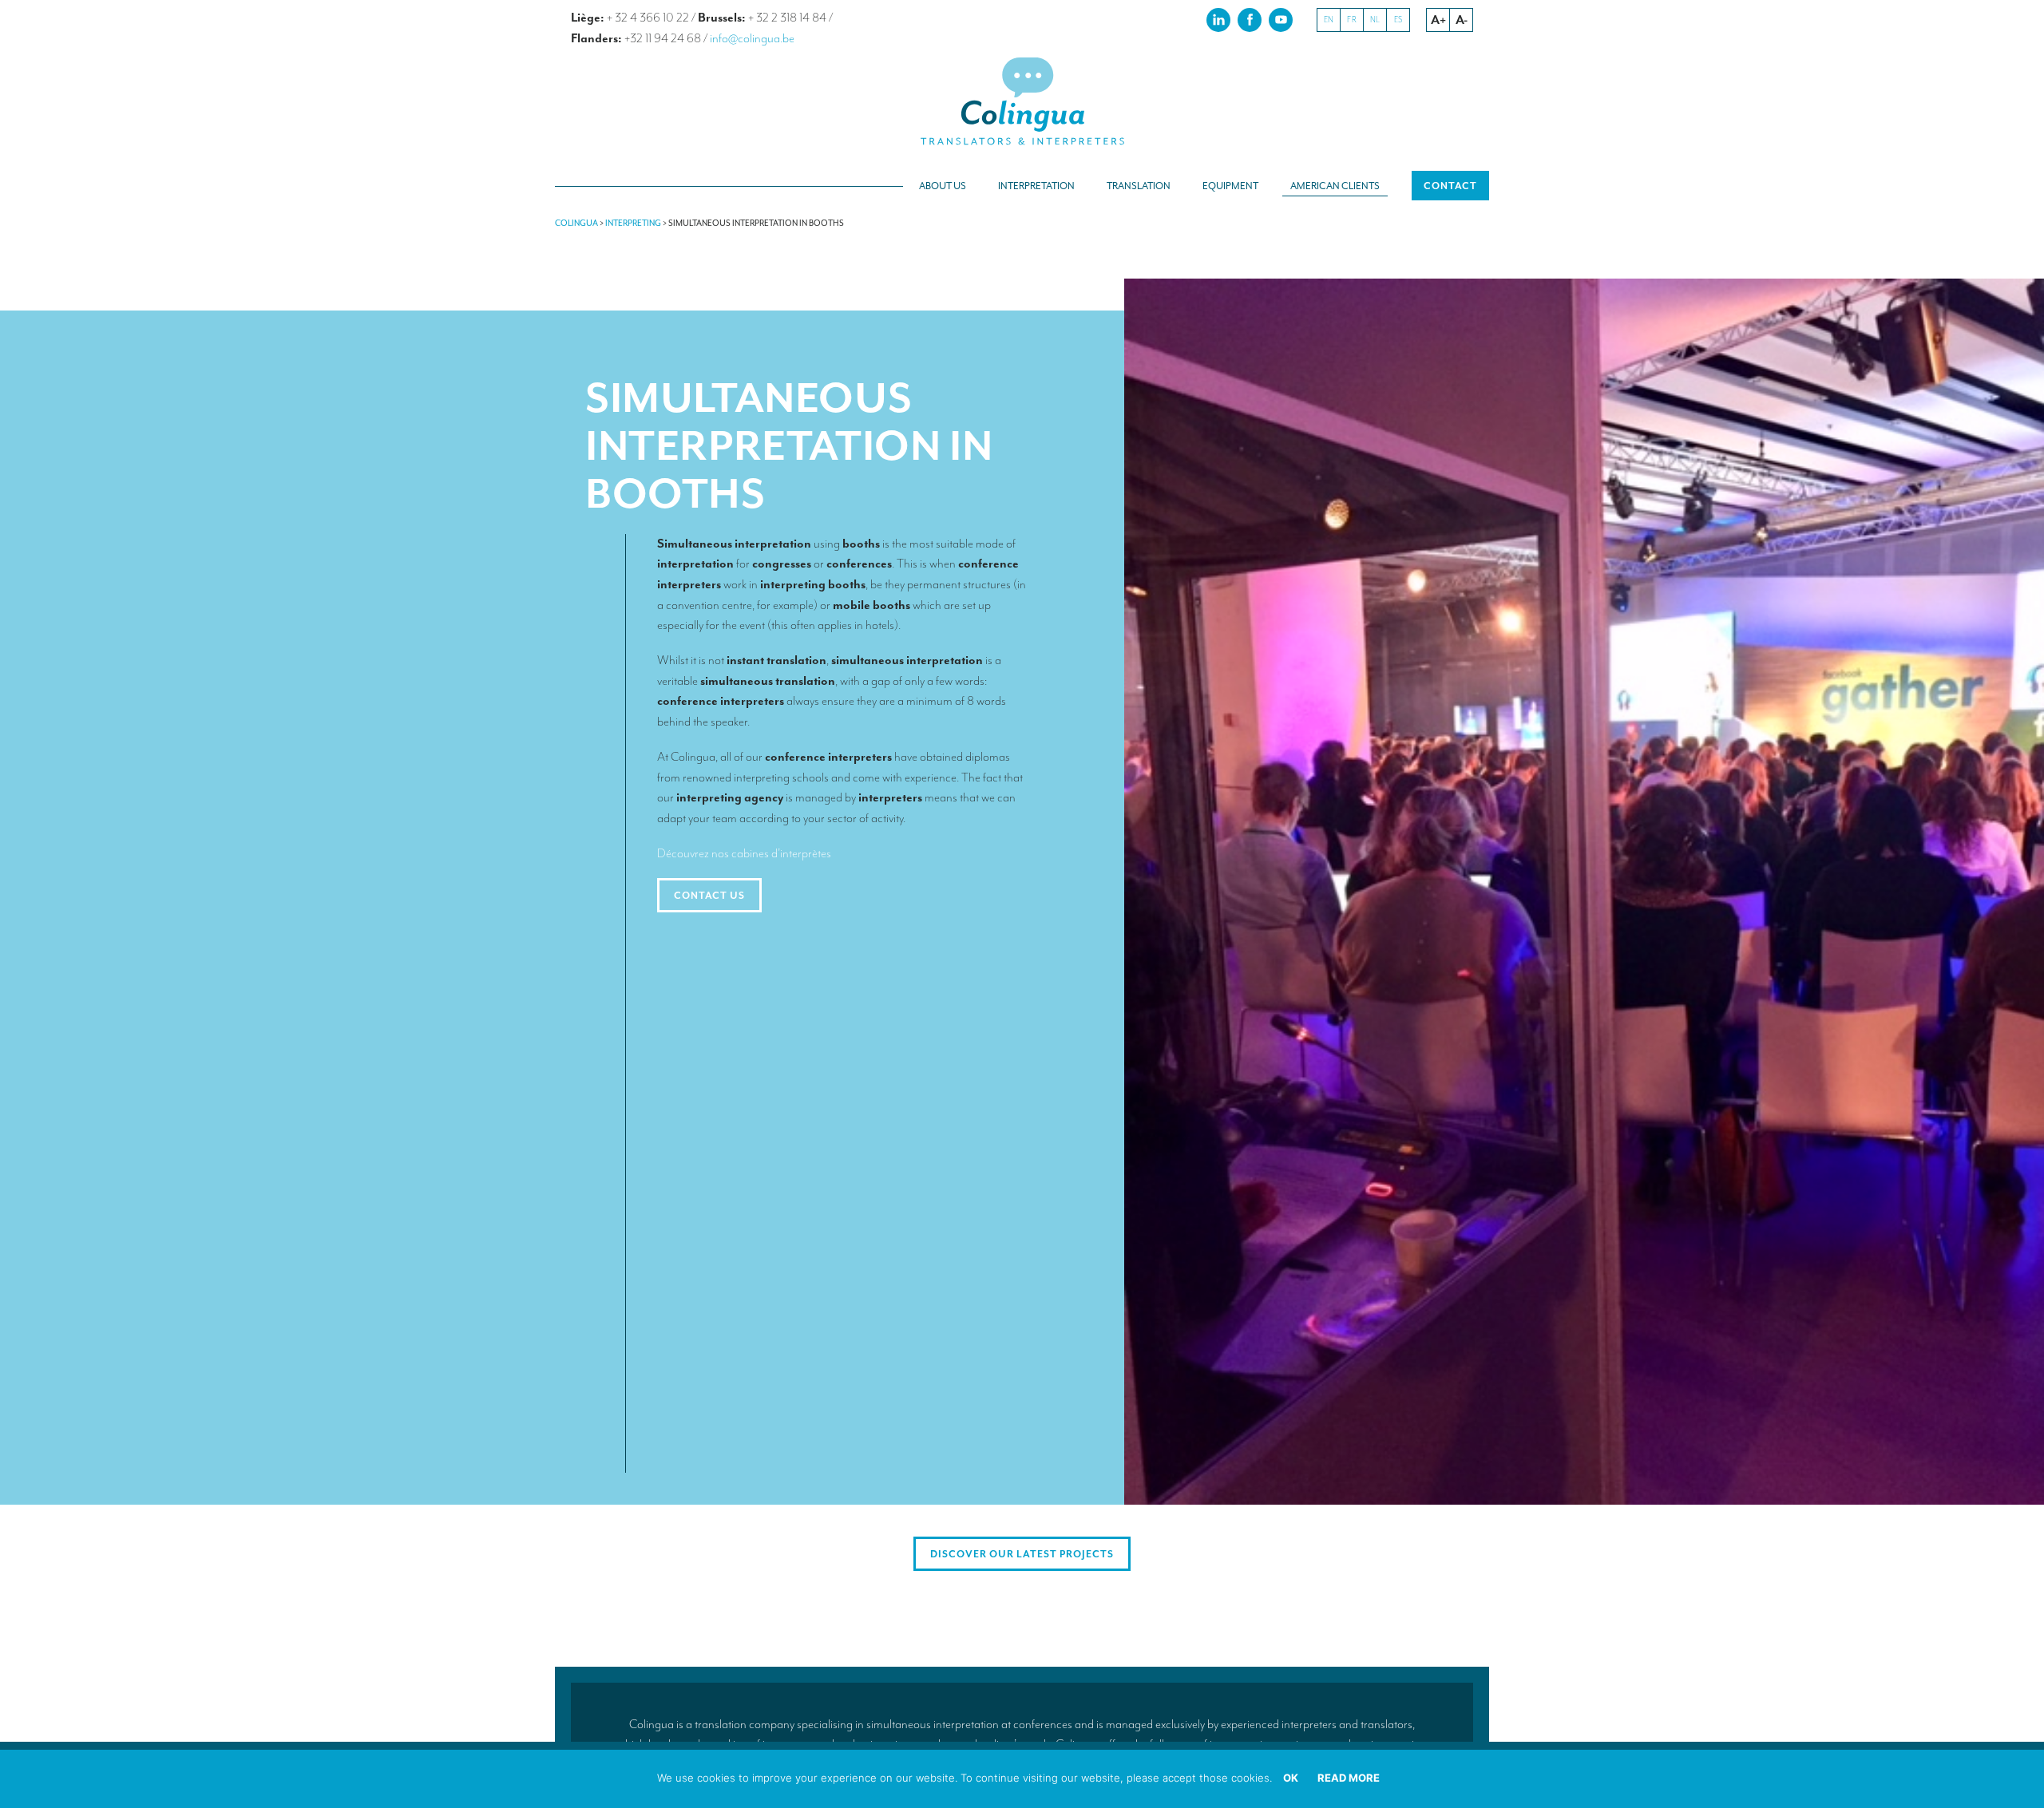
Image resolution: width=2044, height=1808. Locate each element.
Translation (1139, 186)
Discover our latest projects (1022, 1554)
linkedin (1218, 19)
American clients (1335, 186)
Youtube (1281, 19)
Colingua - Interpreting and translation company (1022, 102)
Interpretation (1036, 186)
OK (1291, 1778)
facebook (1250, 19)
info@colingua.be (752, 38)
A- (1462, 20)
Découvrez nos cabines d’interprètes (744, 853)
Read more (1349, 1778)
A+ (1438, 20)
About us (943, 186)
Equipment (1230, 186)
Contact (1450, 186)
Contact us (709, 896)
